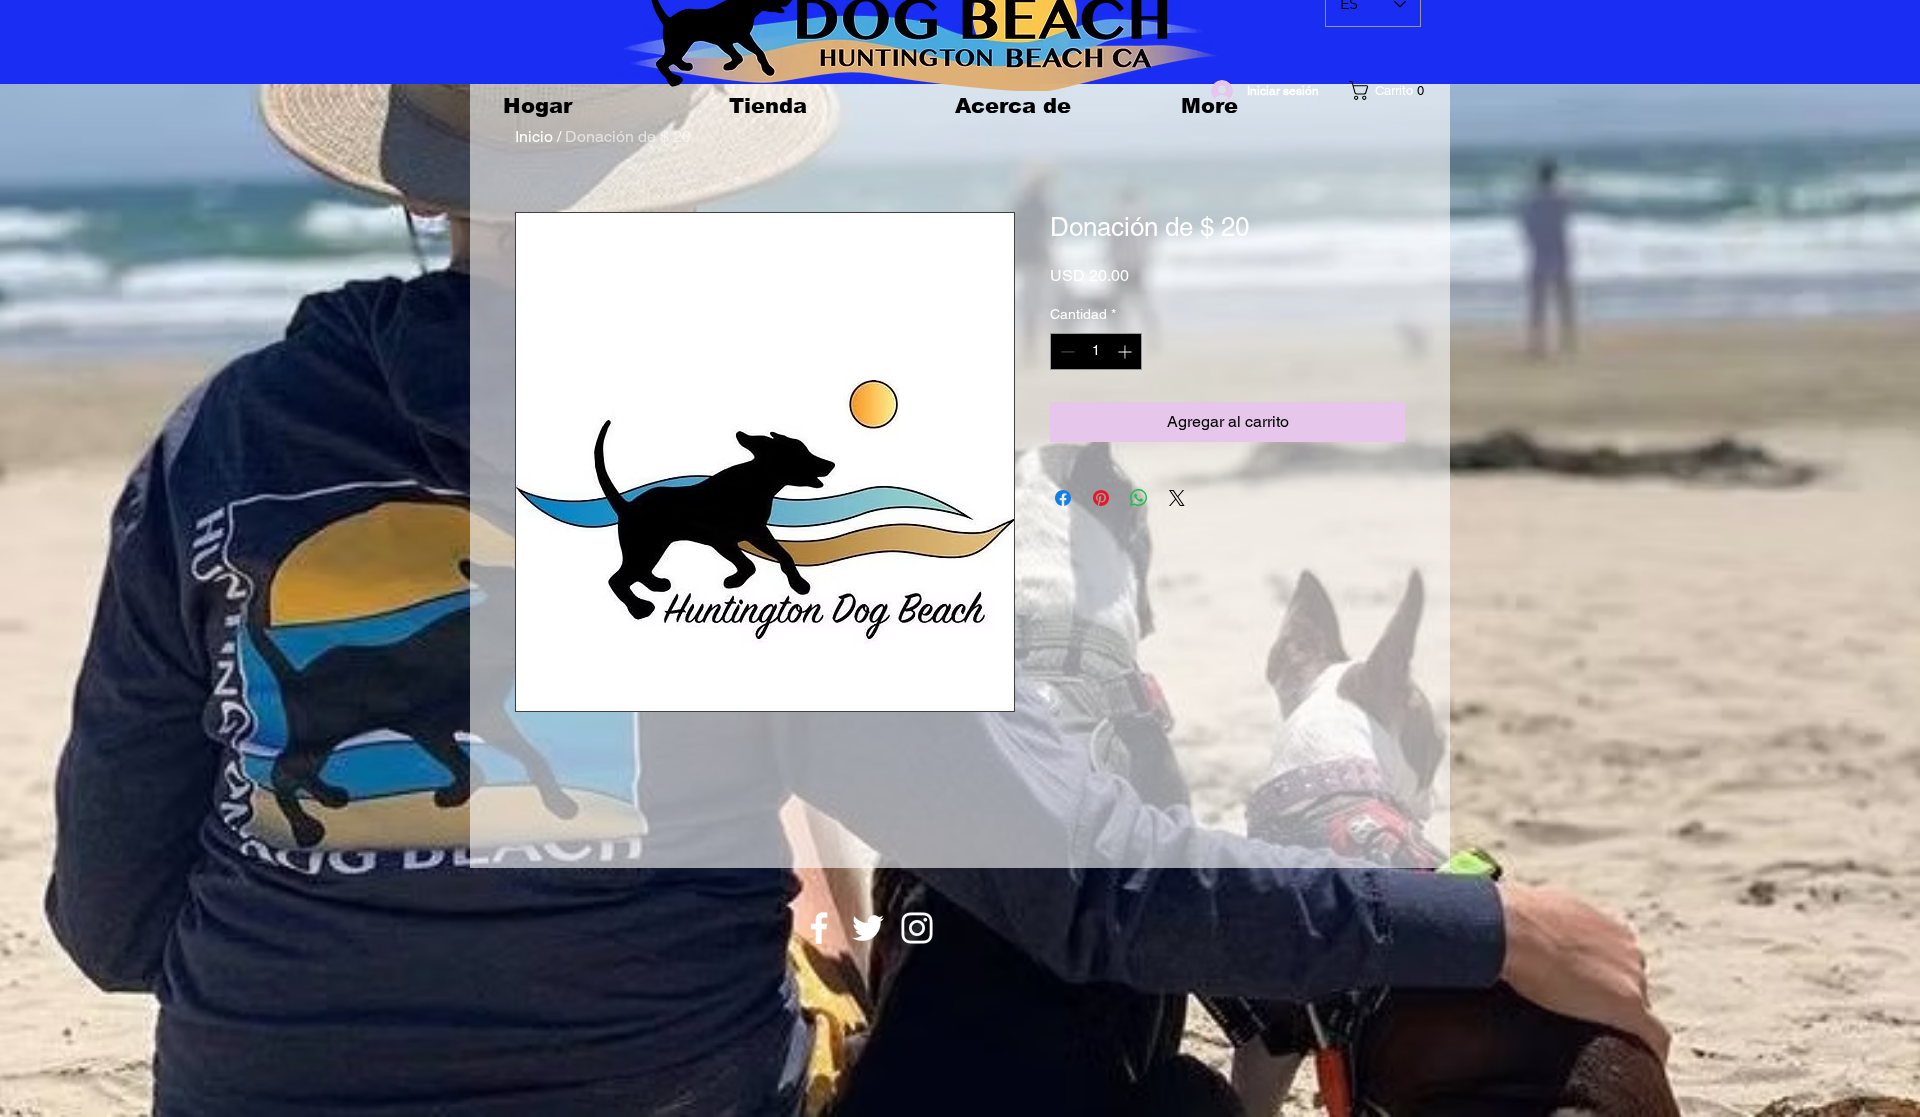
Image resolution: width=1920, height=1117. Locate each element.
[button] (1392, 90)
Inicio (534, 136)
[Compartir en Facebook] (1063, 498)
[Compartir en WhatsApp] (1139, 498)
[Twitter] (868, 928)
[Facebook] (819, 928)
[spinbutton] (1096, 351)
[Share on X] (1177, 498)
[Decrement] (1065, 351)
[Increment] (1126, 351)
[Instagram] (917, 928)
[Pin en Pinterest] (1101, 498)
